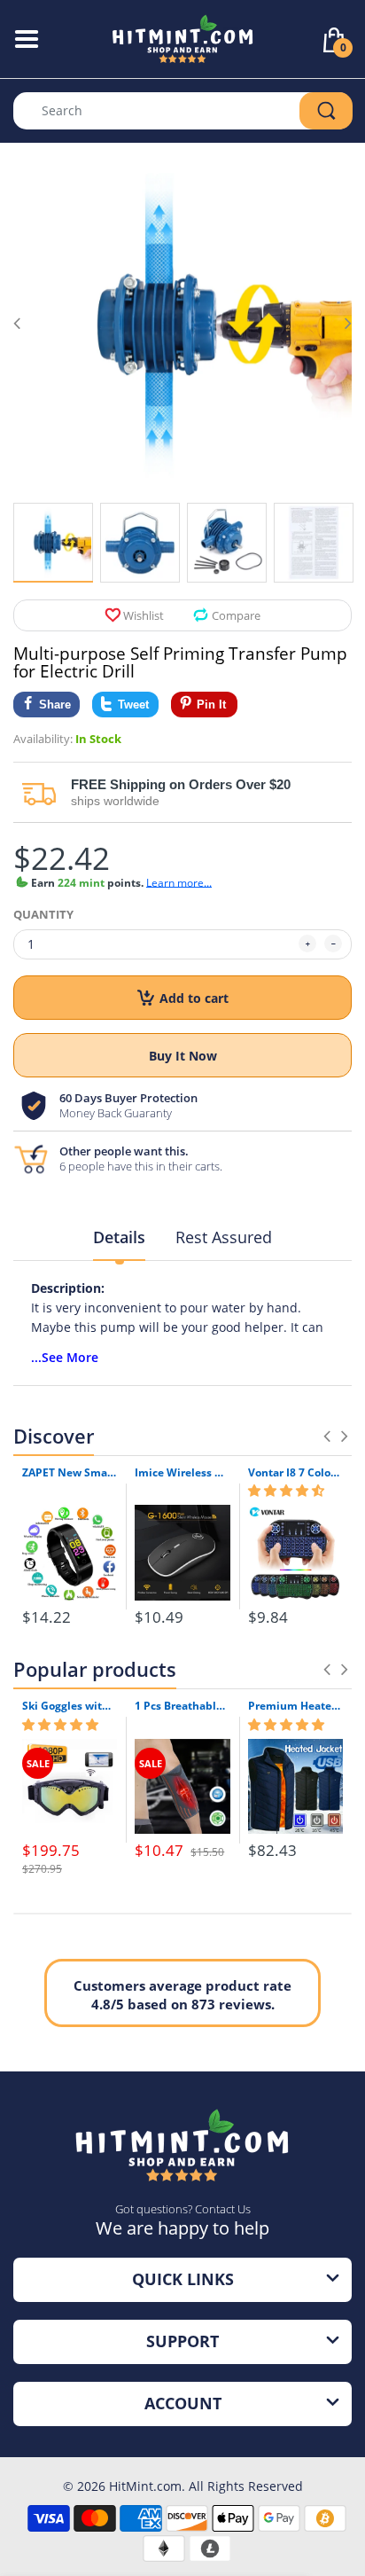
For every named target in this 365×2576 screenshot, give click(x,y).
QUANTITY (43, 914)
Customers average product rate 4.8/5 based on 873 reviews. (182, 1995)
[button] (286, 1491)
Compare (236, 615)
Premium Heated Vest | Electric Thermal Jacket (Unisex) (295, 1706)
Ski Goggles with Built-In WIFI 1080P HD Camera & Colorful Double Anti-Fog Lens (70, 1706)
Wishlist (144, 615)
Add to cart (194, 998)
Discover (54, 1436)
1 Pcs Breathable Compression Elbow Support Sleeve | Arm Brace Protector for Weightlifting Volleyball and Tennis (182, 1706)
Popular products (95, 1669)
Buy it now (183, 1056)
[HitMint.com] (183, 38)
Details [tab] (119, 1237)
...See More (65, 1357)
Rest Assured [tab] (224, 1237)
